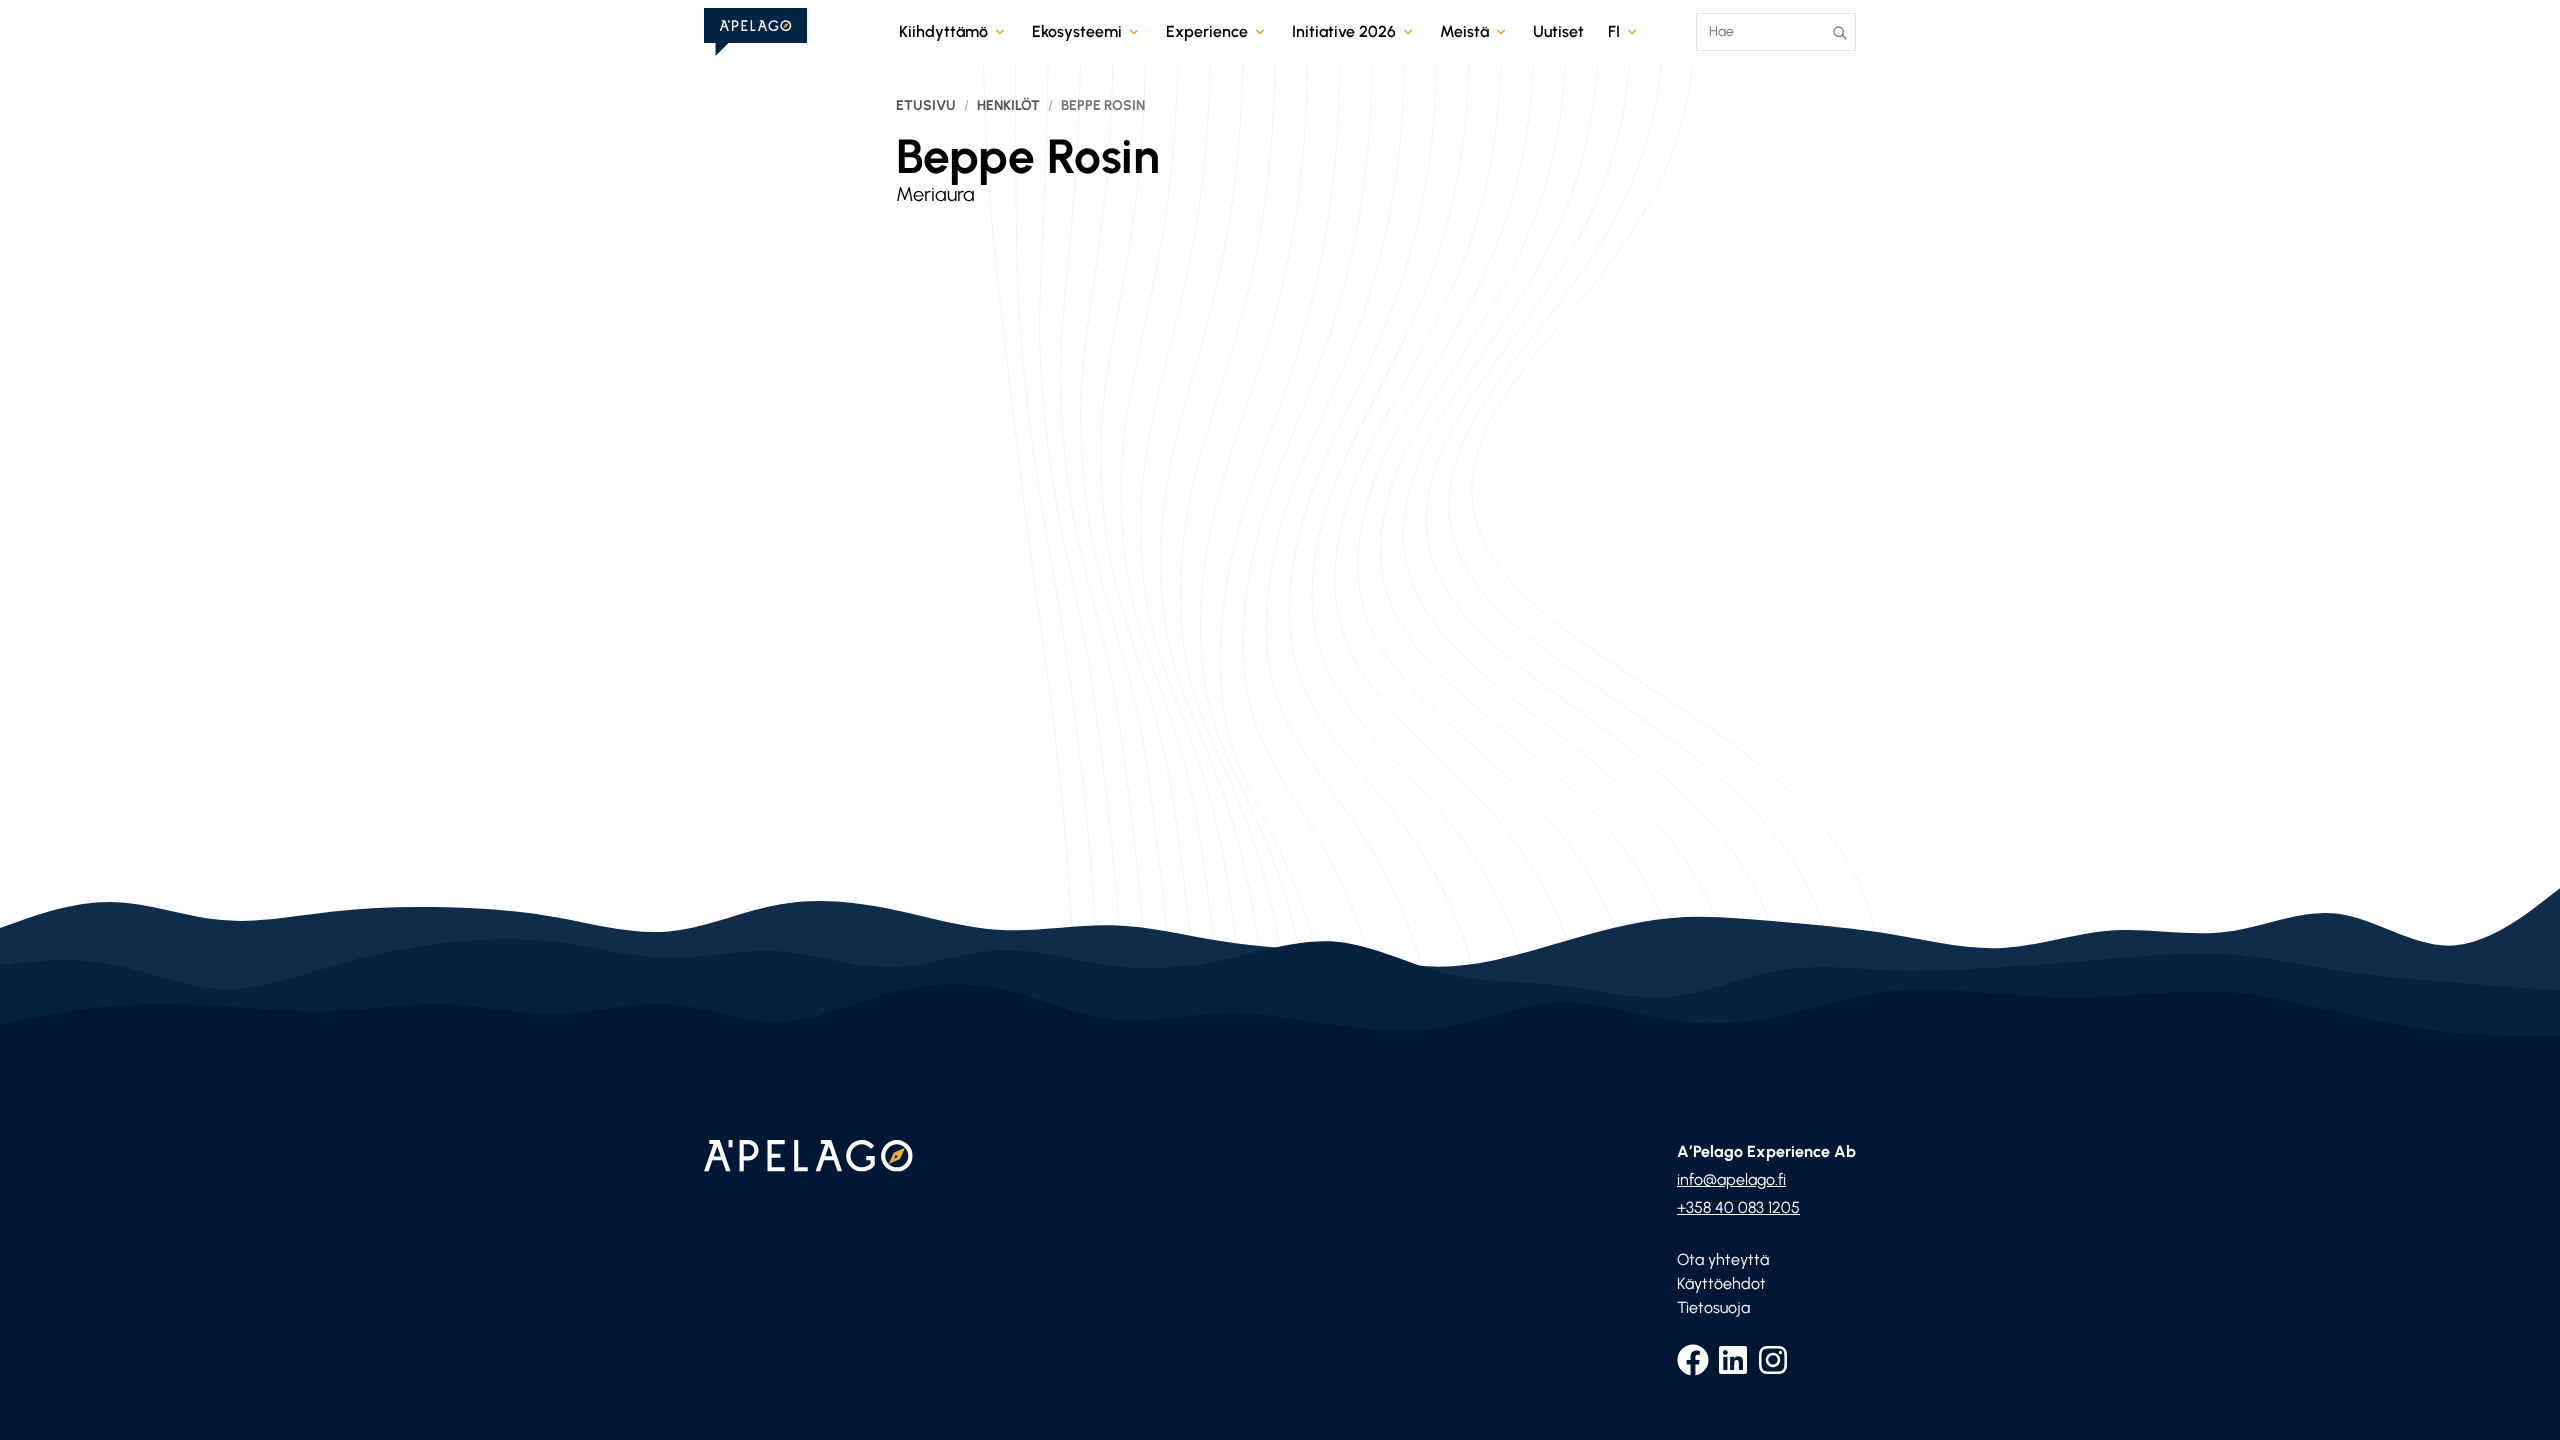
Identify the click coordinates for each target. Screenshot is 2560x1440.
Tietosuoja (1713, 1307)
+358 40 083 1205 (1738, 1207)
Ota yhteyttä (1723, 1259)
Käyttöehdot (1721, 1283)
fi (1614, 31)
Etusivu (926, 105)
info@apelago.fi (1731, 1179)
